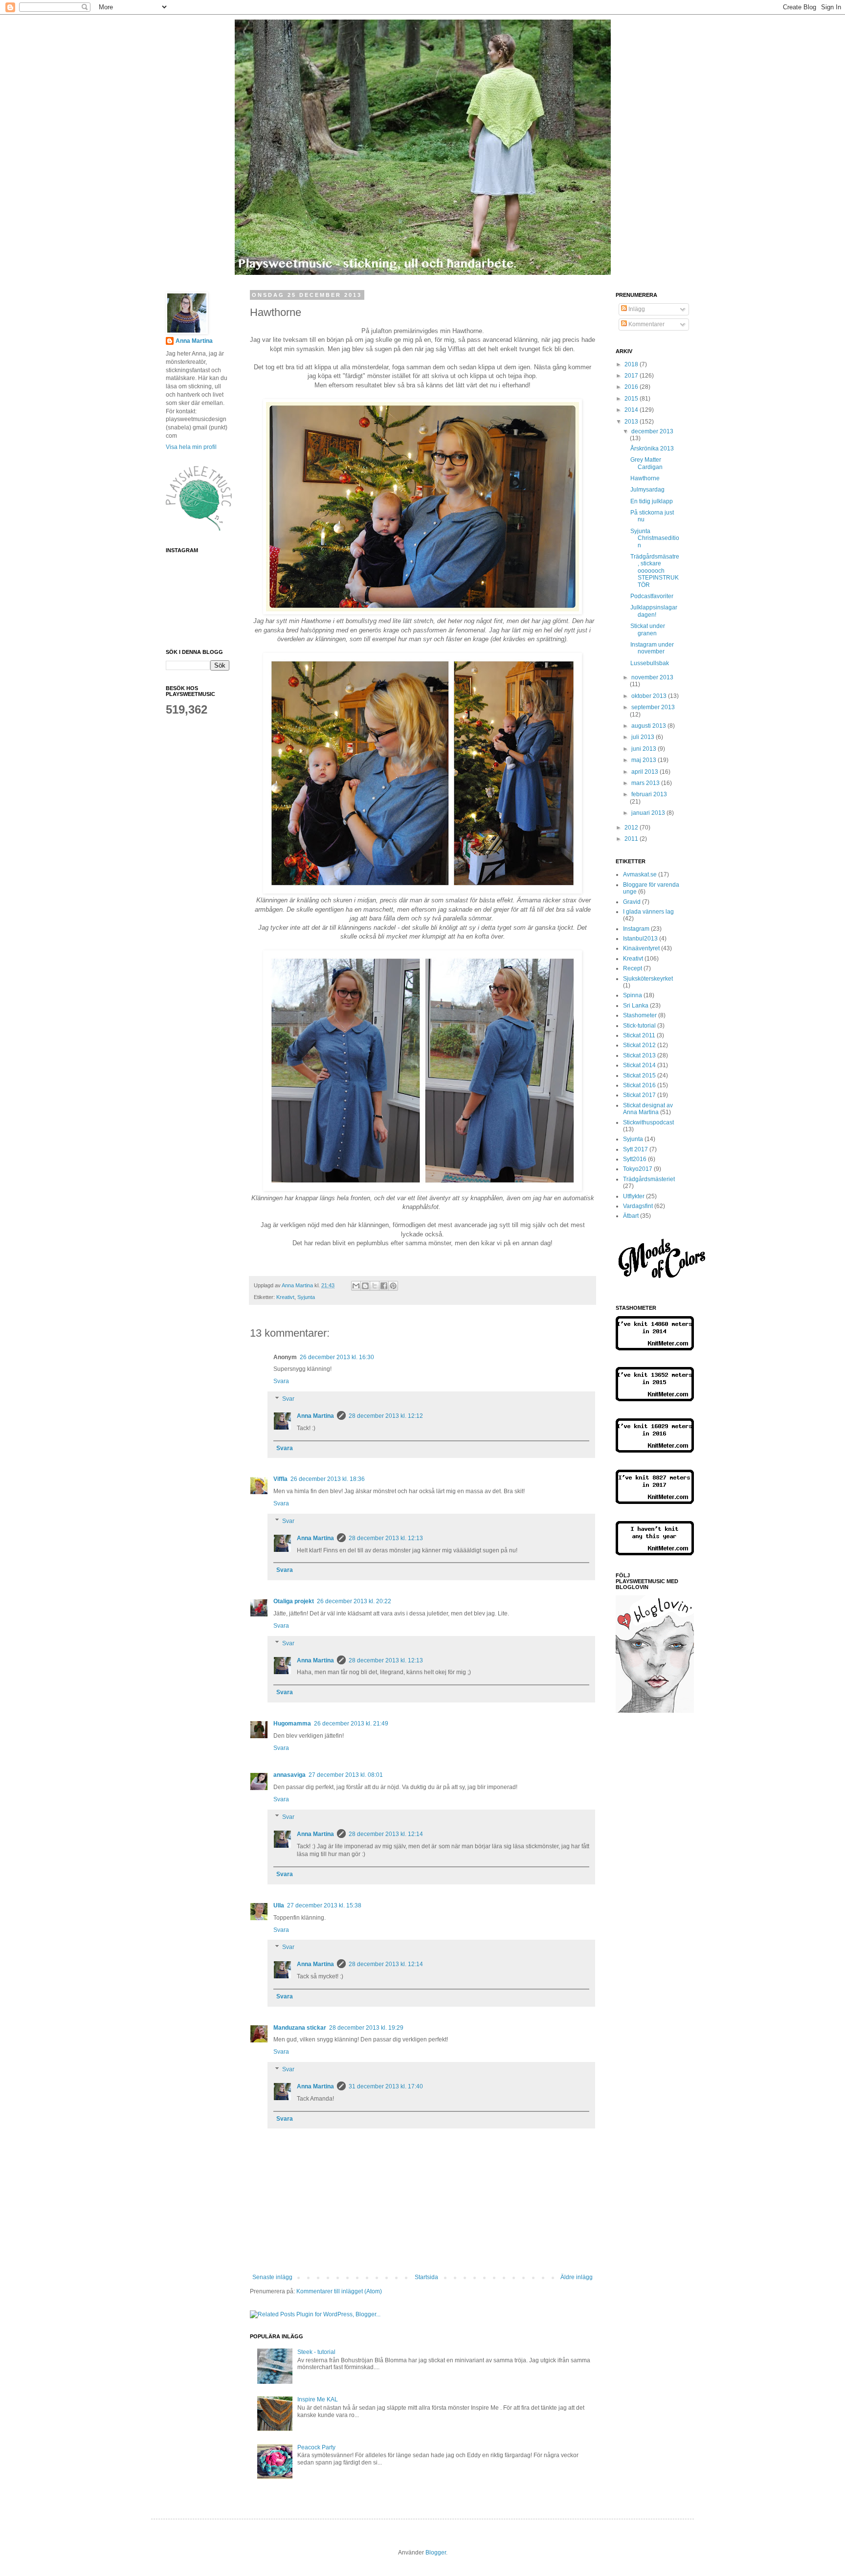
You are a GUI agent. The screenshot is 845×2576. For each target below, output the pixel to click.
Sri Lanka (636, 1006)
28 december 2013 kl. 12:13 (386, 1538)
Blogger (436, 2553)
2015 (632, 399)
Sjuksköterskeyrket (648, 979)
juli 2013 (644, 737)
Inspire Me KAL (318, 2399)
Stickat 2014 (639, 1065)
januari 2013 (649, 813)
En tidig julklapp (652, 501)
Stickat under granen (648, 629)
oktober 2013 (650, 696)
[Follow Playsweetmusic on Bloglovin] (655, 1711)
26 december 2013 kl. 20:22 (354, 1601)
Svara (281, 1381)
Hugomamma (292, 1724)
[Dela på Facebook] (384, 1286)
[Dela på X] (375, 1286)
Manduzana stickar (300, 2028)
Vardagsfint (638, 1206)
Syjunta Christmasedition (655, 538)
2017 (632, 376)
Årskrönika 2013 (652, 448)
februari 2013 (649, 794)
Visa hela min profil (191, 447)
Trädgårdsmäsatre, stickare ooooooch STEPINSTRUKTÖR (655, 571)
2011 (632, 839)
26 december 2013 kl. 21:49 (351, 1724)
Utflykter (634, 1196)
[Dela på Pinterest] (393, 1286)
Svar (288, 1399)
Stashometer (640, 1015)
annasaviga (289, 1775)
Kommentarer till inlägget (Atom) (339, 2291)
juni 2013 (645, 749)
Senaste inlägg (272, 2277)
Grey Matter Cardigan (646, 463)
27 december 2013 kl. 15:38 (324, 1905)
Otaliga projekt (294, 1601)
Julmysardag (647, 490)
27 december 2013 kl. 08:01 (346, 1775)
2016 (632, 387)
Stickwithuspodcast (648, 1122)
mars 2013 (646, 783)
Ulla (279, 1905)
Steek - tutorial (316, 2352)
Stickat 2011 (639, 1035)
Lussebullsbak (650, 663)
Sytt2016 (635, 1159)
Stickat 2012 (639, 1045)
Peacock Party (316, 2447)
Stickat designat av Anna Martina (648, 1109)
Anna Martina (315, 1416)
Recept (633, 968)
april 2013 (645, 772)
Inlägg (636, 309)
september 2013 (653, 707)
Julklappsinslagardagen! (654, 611)
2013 (632, 422)
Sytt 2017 (635, 1149)
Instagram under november (652, 648)
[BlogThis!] (365, 1286)
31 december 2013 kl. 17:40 (386, 2086)
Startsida (426, 2277)
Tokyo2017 (638, 1169)
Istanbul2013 (640, 939)
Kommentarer (646, 324)
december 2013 (652, 431)
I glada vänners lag (648, 912)
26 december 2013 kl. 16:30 (337, 1357)
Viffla (280, 1479)
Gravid (632, 902)
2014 (632, 410)
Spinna (633, 995)
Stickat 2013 (639, 1055)
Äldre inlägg (577, 2277)
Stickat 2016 (639, 1085)
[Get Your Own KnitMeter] (655, 1348)
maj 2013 (645, 760)
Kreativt (285, 1297)
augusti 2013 (649, 726)
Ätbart (631, 1216)
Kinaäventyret (641, 948)
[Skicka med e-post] (356, 1286)
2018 (632, 364)
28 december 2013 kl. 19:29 (366, 2028)
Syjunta (306, 1297)
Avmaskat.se (640, 874)
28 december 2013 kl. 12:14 (386, 1834)
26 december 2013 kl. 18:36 (328, 1479)
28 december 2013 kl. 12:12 (386, 1416)
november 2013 (652, 677)
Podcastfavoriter (652, 596)
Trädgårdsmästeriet (649, 1179)
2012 (632, 828)
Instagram (636, 929)
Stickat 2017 (639, 1095)
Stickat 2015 (639, 1075)
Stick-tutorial (639, 1026)
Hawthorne (645, 478)
